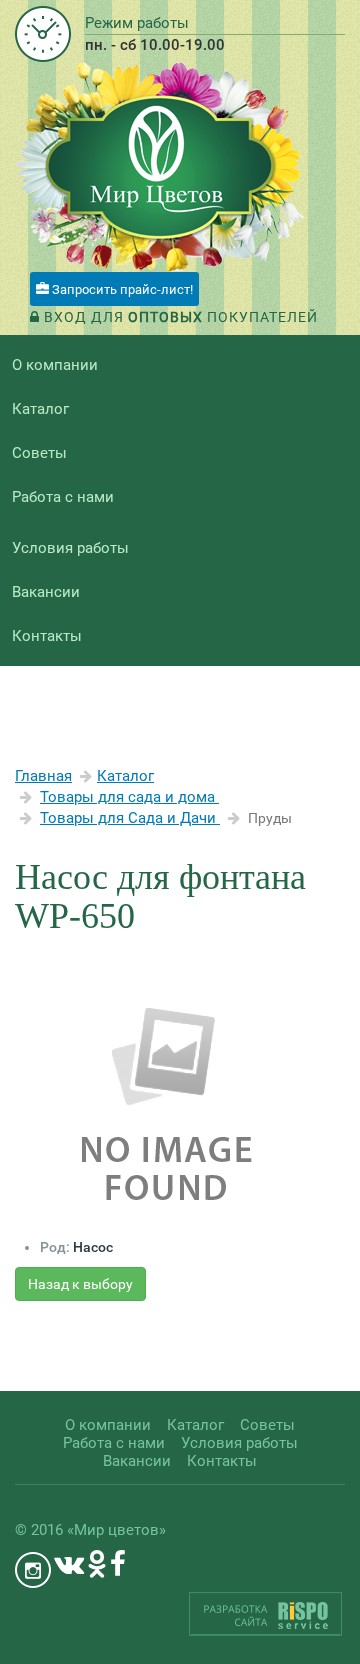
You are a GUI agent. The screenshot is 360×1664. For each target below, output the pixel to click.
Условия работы (70, 548)
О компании (55, 365)
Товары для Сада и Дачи (130, 818)
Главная (43, 776)
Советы (39, 453)
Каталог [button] (40, 409)
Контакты (47, 636)
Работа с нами (63, 497)
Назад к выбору (80, 1284)
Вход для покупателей (179, 317)
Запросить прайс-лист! (121, 289)
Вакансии (46, 592)
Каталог (125, 776)
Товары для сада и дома (129, 797)
